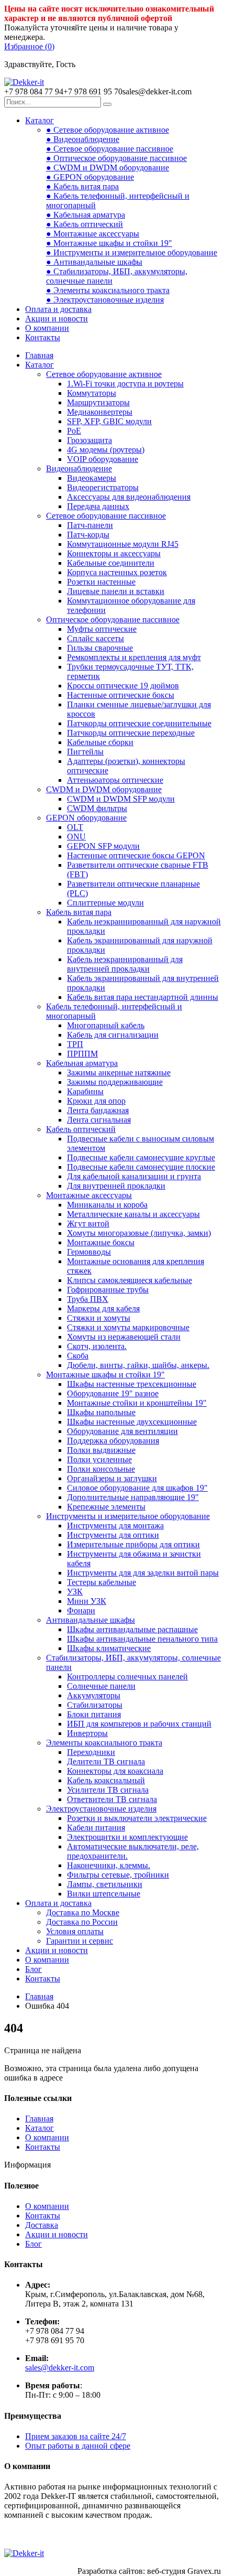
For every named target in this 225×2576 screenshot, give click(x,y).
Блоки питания (94, 1714)
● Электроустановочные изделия (105, 300)
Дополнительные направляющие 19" (133, 1497)
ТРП (75, 1044)
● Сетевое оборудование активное (108, 130)
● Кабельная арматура (86, 215)
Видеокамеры (92, 478)
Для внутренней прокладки (116, 1186)
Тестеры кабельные (102, 1582)
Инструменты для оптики (113, 1535)
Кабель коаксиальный (106, 1780)
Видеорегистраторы (103, 487)
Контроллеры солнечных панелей (127, 1677)
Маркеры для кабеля (103, 1308)
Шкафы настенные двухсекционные (132, 1422)
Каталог (40, 120)
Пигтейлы (85, 752)
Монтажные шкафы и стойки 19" (105, 1375)
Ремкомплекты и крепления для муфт (134, 657)
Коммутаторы (92, 393)
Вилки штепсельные (104, 1894)
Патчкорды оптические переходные (131, 733)
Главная (39, 355)
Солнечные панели (101, 1686)
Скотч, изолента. (97, 1346)
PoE (74, 431)
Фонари (81, 1610)
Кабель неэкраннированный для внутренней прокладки (125, 964)
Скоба (78, 1356)
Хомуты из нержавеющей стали (124, 1337)
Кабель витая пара (79, 912)
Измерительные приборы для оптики (133, 1544)
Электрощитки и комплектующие (127, 1837)
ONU (76, 837)
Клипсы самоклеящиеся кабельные (130, 1280)
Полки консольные (101, 1469)
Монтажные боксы (101, 1242)
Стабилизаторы (95, 1705)
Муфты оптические (102, 629)
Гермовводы (89, 1252)
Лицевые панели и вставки (116, 591)
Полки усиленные (99, 1459)
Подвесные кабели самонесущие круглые (141, 1157)
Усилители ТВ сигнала (108, 1790)
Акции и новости (57, 319)
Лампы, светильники (105, 1884)
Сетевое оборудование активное (104, 374)
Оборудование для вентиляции (122, 1431)
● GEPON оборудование (90, 177)
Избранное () (29, 46)
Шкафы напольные (101, 1412)
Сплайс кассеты (95, 638)
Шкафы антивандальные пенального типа (142, 1639)
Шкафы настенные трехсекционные (132, 1384)
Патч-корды (88, 535)
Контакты (43, 337)
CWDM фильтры (97, 808)
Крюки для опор (96, 1101)
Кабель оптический (81, 1129)
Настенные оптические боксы (121, 695)
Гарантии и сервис (80, 1941)
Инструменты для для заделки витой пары (143, 1573)
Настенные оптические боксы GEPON (136, 855)
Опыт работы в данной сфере (78, 2446)
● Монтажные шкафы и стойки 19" (109, 243)
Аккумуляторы (94, 1695)
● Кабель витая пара (82, 186)
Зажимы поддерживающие (115, 1082)
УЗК (75, 1592)
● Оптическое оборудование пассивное (116, 158)
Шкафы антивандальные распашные (132, 1629)
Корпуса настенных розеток (117, 572)
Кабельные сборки (100, 742)
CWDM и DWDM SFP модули (121, 799)
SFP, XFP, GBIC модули (109, 421)
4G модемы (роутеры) (106, 450)
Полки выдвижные (101, 1450)
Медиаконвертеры (100, 412)
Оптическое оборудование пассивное (113, 619)
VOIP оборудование (103, 459)
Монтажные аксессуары (89, 1195)
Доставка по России (82, 1922)
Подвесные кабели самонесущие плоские (141, 1167)
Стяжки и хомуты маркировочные (128, 1327)
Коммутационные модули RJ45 (123, 544)
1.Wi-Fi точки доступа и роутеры (125, 384)
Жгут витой (88, 1224)
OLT (75, 827)
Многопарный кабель (106, 1025)
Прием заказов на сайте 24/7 (76, 2436)
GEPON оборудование (86, 818)
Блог (33, 1969)
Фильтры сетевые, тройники (118, 1875)
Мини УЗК (87, 1601)
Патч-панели (90, 525)
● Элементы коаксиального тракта (108, 290)
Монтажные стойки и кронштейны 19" (137, 1403)
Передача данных (98, 506)
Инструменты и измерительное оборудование (128, 1516)
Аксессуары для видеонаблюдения (129, 497)
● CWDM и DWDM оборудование (108, 168)
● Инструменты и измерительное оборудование (132, 252)
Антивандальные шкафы (91, 1620)
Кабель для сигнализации (113, 1035)
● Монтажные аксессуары (93, 234)
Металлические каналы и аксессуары (133, 1214)
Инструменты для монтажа (115, 1526)
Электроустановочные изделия (101, 1809)
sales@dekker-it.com (60, 2368)
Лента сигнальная (99, 1120)
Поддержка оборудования (113, 1441)
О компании (47, 328)
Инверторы (87, 1733)
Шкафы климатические (109, 1648)
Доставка (42, 2225)
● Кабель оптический (85, 224)
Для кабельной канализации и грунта (134, 1176)
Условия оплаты (75, 1931)
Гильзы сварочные (100, 648)
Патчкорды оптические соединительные (139, 723)
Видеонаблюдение (79, 468)
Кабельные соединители (111, 563)
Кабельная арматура (82, 1063)
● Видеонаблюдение (83, 139)
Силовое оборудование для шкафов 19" (137, 1488)
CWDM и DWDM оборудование (104, 789)
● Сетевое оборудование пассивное (110, 149)
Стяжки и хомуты (99, 1318)
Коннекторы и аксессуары (114, 553)
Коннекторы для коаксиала (115, 1771)
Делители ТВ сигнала (106, 1761)
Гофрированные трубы (108, 1290)
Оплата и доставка (58, 309)
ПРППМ (82, 1054)
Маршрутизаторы (98, 402)
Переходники (91, 1752)
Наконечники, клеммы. (109, 1865)
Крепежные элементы (106, 1507)
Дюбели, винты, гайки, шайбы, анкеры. (138, 1365)
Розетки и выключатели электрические (137, 1818)
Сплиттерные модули (105, 903)
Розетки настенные (101, 582)
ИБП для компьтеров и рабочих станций (139, 1724)
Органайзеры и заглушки (112, 1478)
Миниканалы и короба (107, 1205)
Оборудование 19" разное (113, 1393)
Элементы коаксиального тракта (104, 1743)
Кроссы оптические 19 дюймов (123, 686)
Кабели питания (96, 1828)
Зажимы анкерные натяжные (119, 1073)
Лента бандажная (98, 1110)
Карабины (85, 1091)
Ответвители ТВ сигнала (112, 1799)
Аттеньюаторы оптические (115, 780)
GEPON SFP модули (103, 846)
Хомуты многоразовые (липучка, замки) (139, 1233)
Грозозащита (89, 440)
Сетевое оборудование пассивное (106, 516)
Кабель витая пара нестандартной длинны (143, 997)
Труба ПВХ (88, 1299)
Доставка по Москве (83, 1912)
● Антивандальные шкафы (94, 262)
